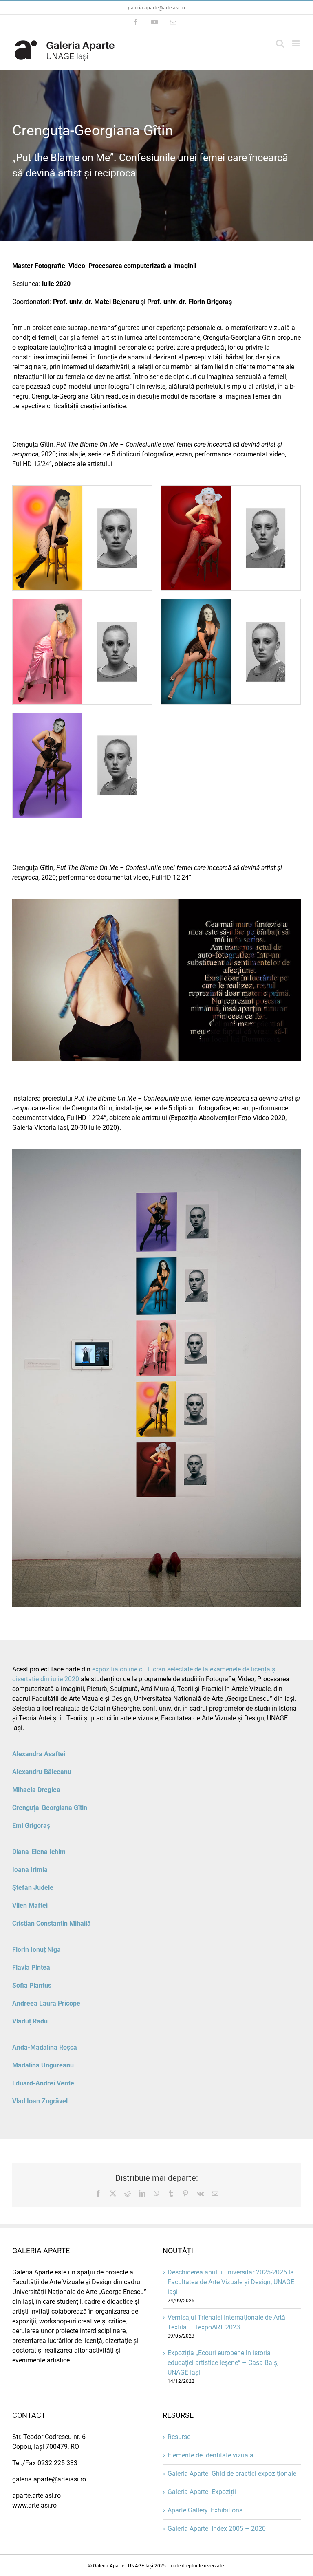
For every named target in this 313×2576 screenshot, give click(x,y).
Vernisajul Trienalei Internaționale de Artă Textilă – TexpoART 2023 (226, 2322)
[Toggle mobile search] (280, 43)
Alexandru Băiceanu (42, 1772)
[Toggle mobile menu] (296, 43)
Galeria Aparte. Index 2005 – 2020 (217, 2529)
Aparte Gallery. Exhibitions (205, 2510)
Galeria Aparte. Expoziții (202, 2492)
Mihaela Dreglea (36, 1790)
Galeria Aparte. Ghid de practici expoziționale (232, 2474)
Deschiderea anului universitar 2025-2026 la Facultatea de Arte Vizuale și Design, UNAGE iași (231, 2282)
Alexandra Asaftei (39, 1754)
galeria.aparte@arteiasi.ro (156, 8)
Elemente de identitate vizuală (211, 2455)
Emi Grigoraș (31, 1826)
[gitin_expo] (156, 1152)
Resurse (179, 2437)
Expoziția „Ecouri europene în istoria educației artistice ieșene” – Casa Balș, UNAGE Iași (223, 2363)
